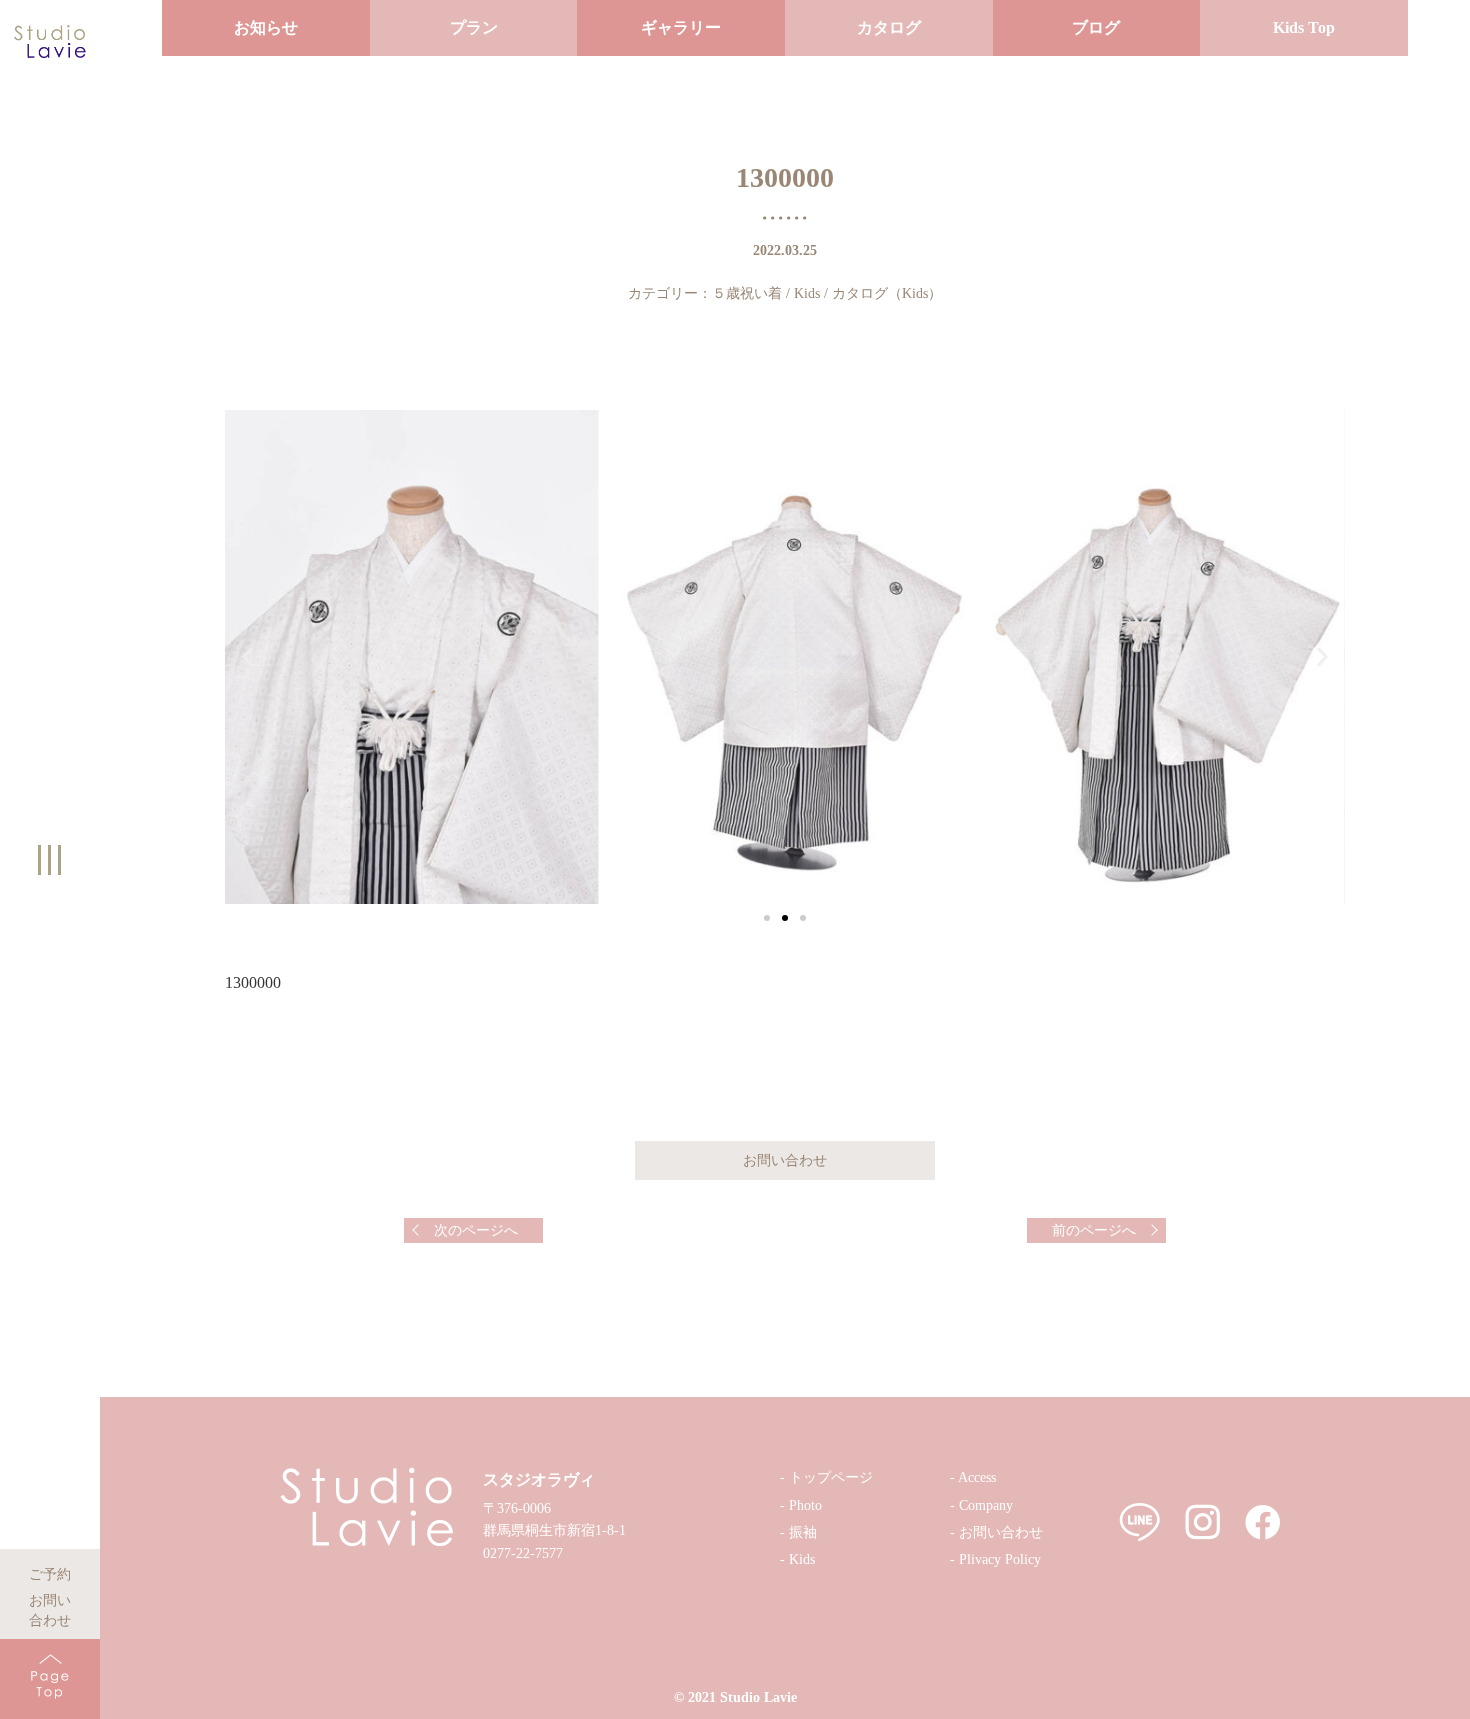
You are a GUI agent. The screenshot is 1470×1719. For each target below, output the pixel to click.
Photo (805, 1505)
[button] (767, 918)
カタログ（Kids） (887, 293)
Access (977, 1477)
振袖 (803, 1532)
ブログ (1096, 27)
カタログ (889, 27)
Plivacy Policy (1000, 1559)
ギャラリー (681, 27)
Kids (807, 293)
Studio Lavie (758, 1697)
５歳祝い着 (747, 293)
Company (986, 1505)
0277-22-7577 (523, 1553)
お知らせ (266, 27)
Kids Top (1304, 27)
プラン (474, 27)
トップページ (831, 1477)
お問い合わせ (50, 1597)
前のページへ (1094, 1230)
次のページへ (476, 1230)
